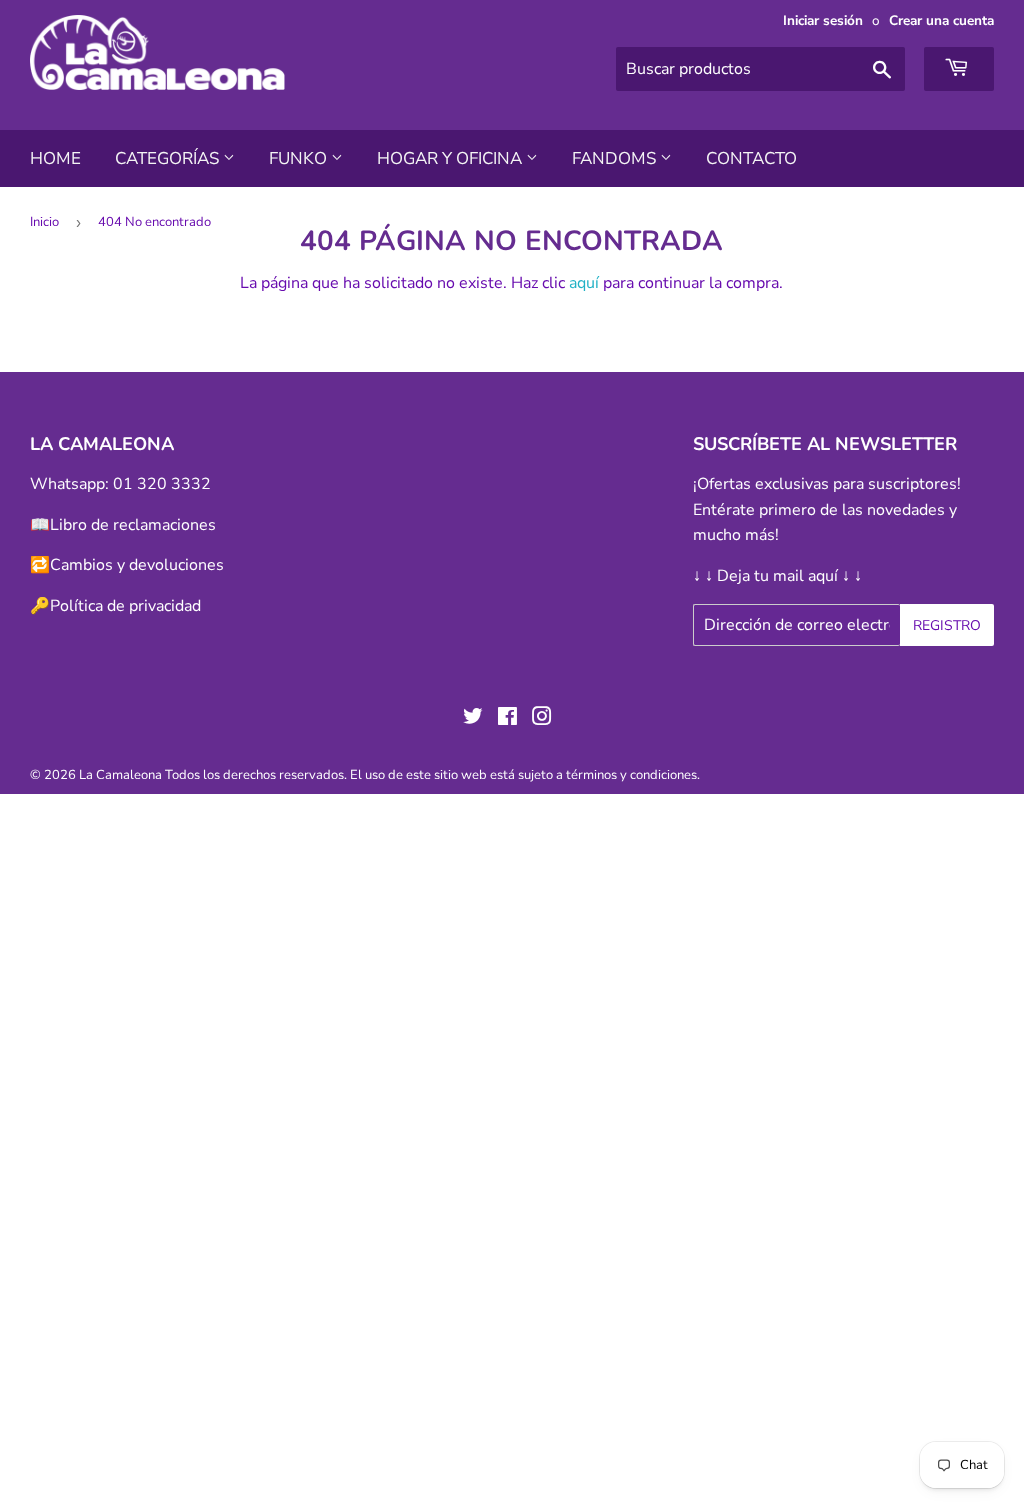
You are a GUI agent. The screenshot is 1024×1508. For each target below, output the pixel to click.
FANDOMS (616, 158)
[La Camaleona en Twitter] (473, 719)
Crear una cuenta (941, 20)
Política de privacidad (125, 606)
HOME (55, 158)
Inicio (44, 222)
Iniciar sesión (823, 20)
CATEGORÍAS (169, 158)
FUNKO (300, 158)
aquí (584, 283)
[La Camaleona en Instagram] (542, 719)
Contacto (751, 158)
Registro (947, 625)
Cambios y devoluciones (137, 565)
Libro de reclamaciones (133, 525)
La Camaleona (120, 775)
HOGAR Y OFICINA (451, 158)
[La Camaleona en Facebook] (507, 719)
